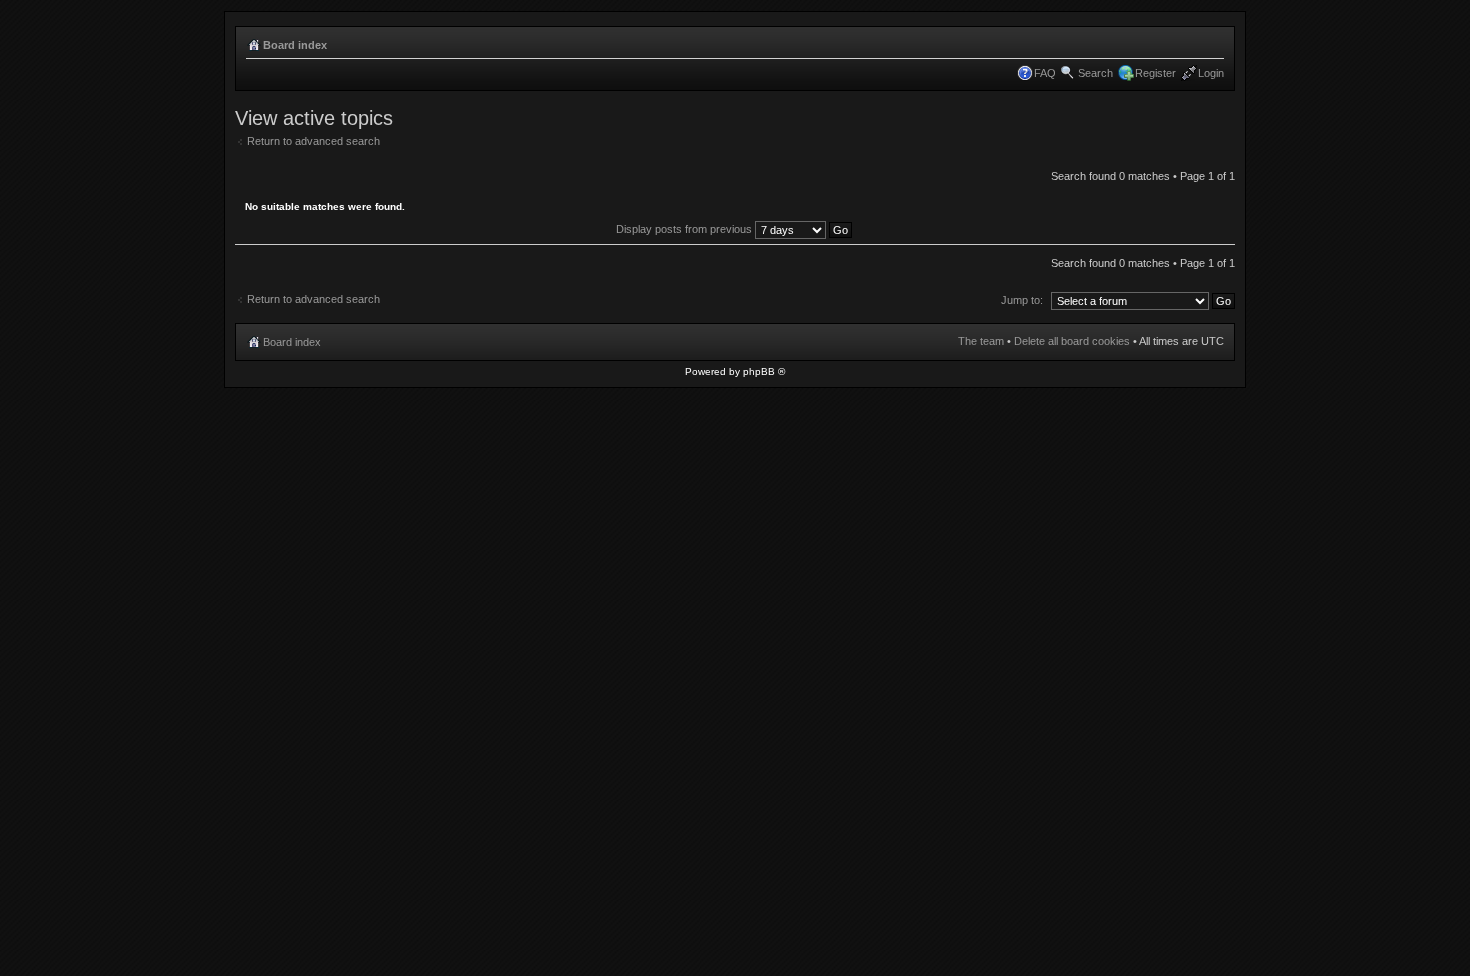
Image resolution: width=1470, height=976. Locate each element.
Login (1211, 73)
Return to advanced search (313, 141)
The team (981, 341)
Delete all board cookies (1072, 341)
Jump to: (1022, 300)
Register (1155, 73)
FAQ (1045, 73)
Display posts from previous (685, 229)
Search (1095, 73)
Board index (295, 45)
